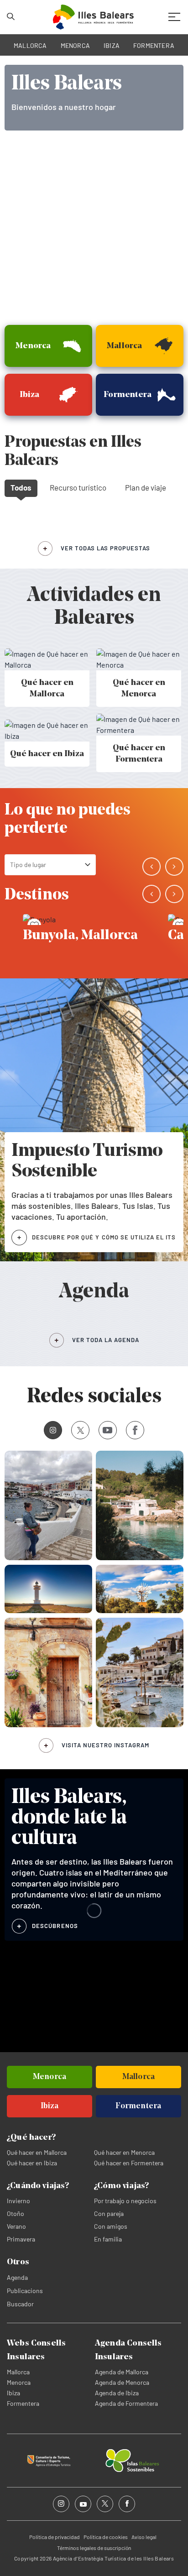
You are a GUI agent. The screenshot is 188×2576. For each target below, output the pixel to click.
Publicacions (25, 2291)
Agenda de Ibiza (117, 2393)
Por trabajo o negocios (125, 2201)
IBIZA (112, 45)
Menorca (19, 2382)
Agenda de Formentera (126, 2403)
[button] (151, 867)
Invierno (18, 2201)
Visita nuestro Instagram (105, 1745)
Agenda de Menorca (122, 2382)
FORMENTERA (154, 45)
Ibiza (13, 2393)
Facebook (135, 1430)
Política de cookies (106, 2537)
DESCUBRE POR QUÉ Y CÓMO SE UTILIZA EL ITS (104, 1237)
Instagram (53, 1430)
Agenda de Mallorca (122, 2372)
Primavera (21, 2239)
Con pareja (109, 2213)
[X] (80, 1430)
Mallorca (18, 2372)
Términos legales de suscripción (94, 2548)
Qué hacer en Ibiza (32, 2163)
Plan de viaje (146, 487)
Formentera (23, 2403)
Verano (16, 2226)
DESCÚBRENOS (55, 1926)
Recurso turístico (78, 487)
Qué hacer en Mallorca (37, 2152)
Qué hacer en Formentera (129, 2163)
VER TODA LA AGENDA (106, 1340)
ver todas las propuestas (105, 548)
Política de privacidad (55, 2537)
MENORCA (76, 45)
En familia (108, 2239)
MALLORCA (30, 45)
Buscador (20, 2304)
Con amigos (111, 2226)
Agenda (17, 2277)
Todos (21, 487)
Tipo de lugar (28, 865)
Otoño (16, 2213)
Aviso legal (144, 2537)
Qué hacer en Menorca (124, 2152)
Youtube (108, 1430)
